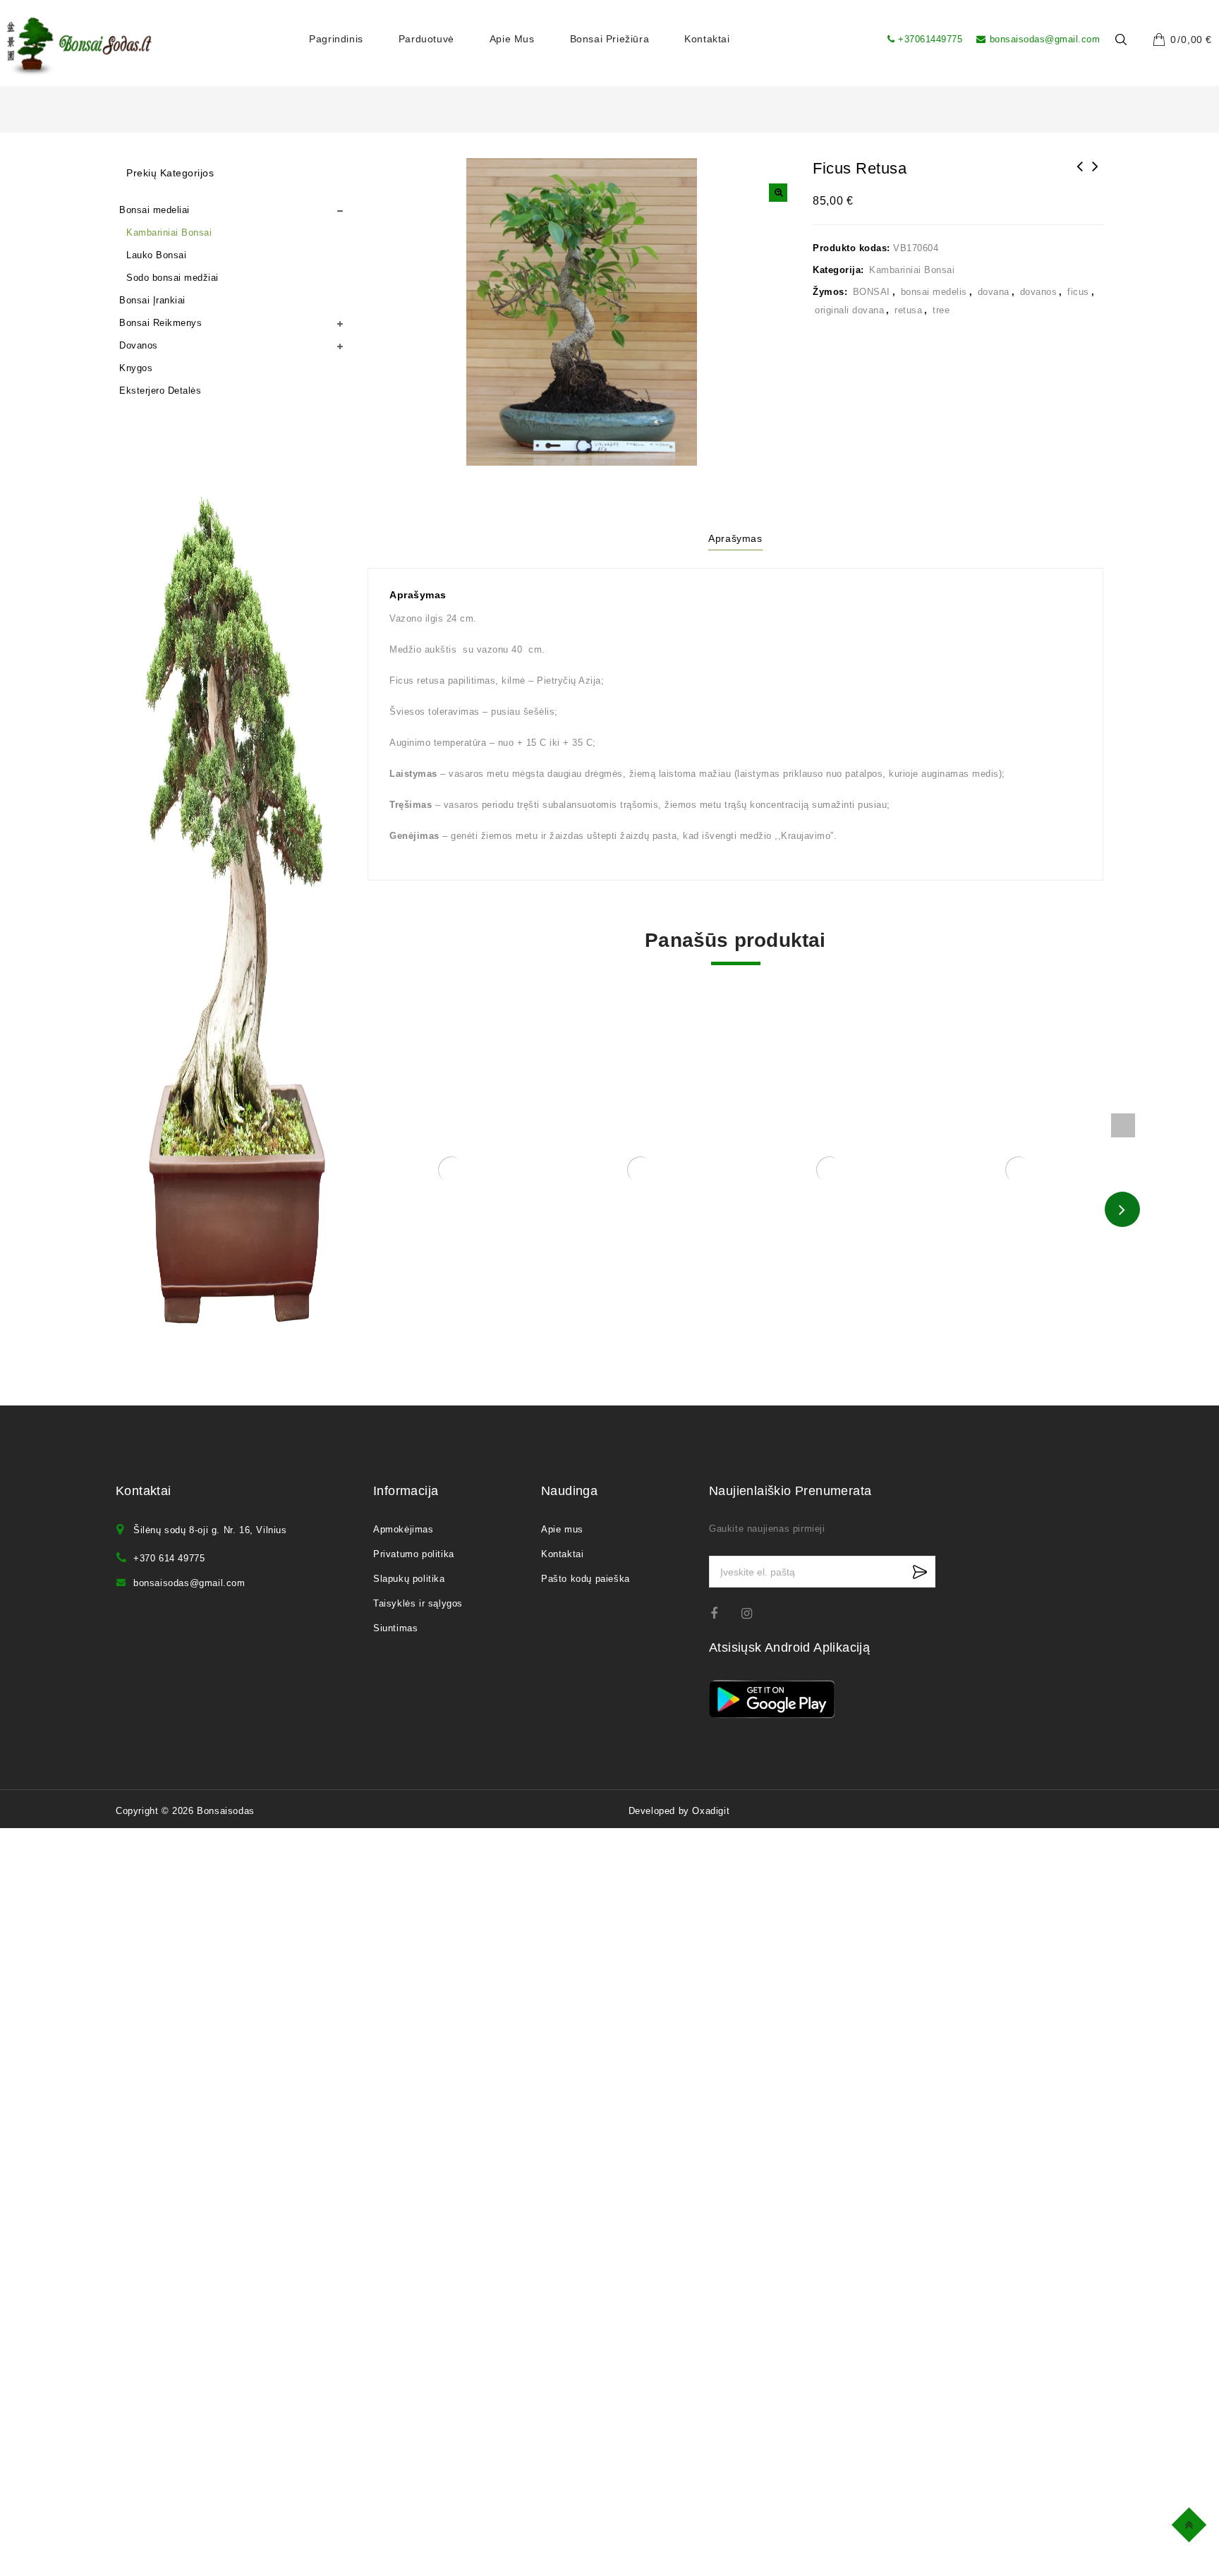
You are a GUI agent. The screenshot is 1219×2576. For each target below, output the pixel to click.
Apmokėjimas (404, 1529)
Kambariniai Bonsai (912, 270)
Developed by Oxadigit (679, 1811)
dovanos (1039, 292)
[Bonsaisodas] (79, 47)
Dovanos (139, 345)
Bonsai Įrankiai (152, 300)
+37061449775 (930, 39)
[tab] (735, 540)
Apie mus (512, 39)
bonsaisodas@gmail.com (1045, 39)
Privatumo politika (414, 1554)
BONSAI (872, 292)
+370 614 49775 (169, 1558)
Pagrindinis (336, 39)
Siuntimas (395, 1628)
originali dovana (849, 310)
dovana (994, 292)
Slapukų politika (409, 1579)
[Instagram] (754, 1613)
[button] (778, 193)
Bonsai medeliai (154, 210)
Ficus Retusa (1080, 176)
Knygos (136, 368)
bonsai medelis (934, 292)
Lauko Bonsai (156, 255)
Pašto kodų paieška (586, 1579)
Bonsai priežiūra (610, 39)
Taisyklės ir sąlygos (418, 1603)
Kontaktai (707, 39)
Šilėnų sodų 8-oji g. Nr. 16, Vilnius (210, 1530)
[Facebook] (723, 1613)
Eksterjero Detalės (160, 391)
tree (941, 310)
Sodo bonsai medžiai (172, 278)
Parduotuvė (426, 39)
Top (1191, 2523)
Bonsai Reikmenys (160, 323)
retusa (908, 310)
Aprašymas (735, 538)
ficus (1078, 292)
